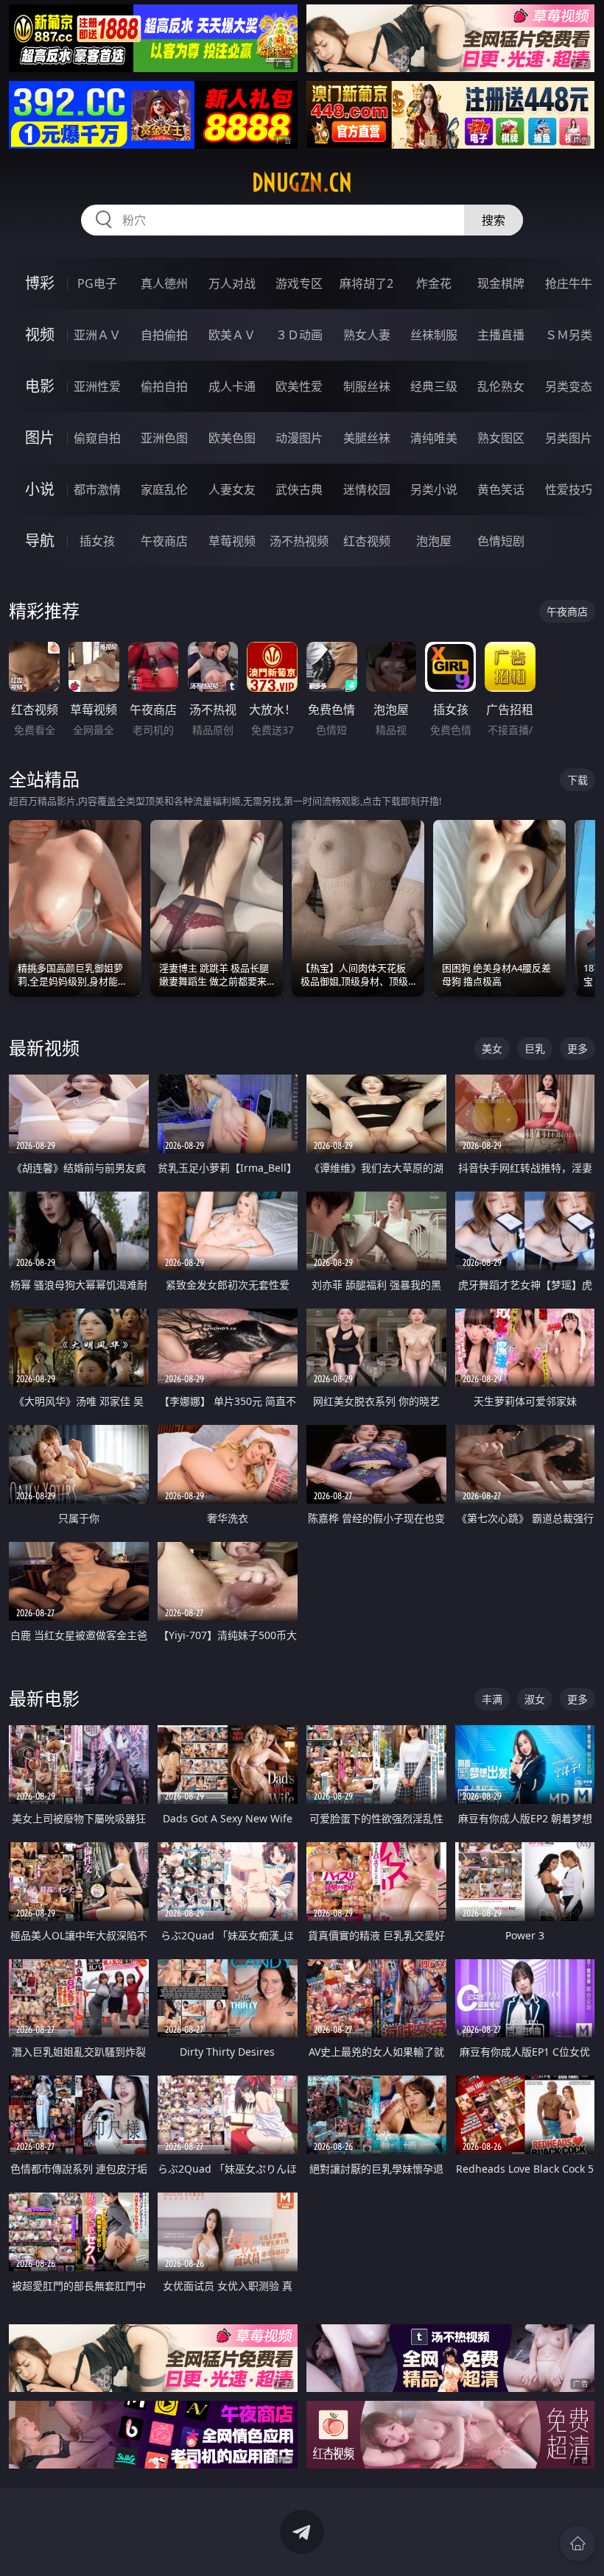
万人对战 (232, 283)
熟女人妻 (367, 335)
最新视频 (44, 1048)
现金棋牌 (501, 283)
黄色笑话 (501, 489)
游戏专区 (299, 283)
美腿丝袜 (367, 438)
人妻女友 (232, 489)
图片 (40, 438)
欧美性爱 (299, 386)
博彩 (40, 283)
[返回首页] (577, 2544)
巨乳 (535, 1048)
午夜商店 (164, 541)
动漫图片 (299, 438)
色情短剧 (501, 541)
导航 (40, 541)
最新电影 (44, 1698)
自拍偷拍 (164, 335)
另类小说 (434, 489)
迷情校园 (367, 489)
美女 (492, 1048)
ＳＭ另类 (569, 335)
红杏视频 (367, 541)
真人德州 (164, 283)
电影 (40, 386)
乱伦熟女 (501, 386)
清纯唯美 (434, 438)
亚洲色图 (164, 438)
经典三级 (434, 386)
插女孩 (97, 541)
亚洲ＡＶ (97, 335)
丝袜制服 (434, 335)
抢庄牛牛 (569, 283)
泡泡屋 (434, 541)
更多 (577, 1048)
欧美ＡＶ (232, 335)
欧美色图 (232, 438)
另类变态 (569, 386)
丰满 (492, 1699)
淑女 (535, 1699)
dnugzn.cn (302, 183)
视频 (40, 335)
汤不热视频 (299, 541)
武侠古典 (299, 489)
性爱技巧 (569, 489)
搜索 (494, 220)
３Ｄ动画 (299, 335)
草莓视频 (232, 541)
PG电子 (97, 283)
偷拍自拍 (164, 386)
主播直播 (501, 335)
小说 (40, 489)
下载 (577, 780)
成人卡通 (232, 386)
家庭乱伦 (164, 489)
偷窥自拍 (97, 438)
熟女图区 (501, 438)
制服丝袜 (367, 386)
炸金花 (434, 283)
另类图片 (569, 438)
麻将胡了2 (366, 283)
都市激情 (97, 489)
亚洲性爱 (97, 386)
